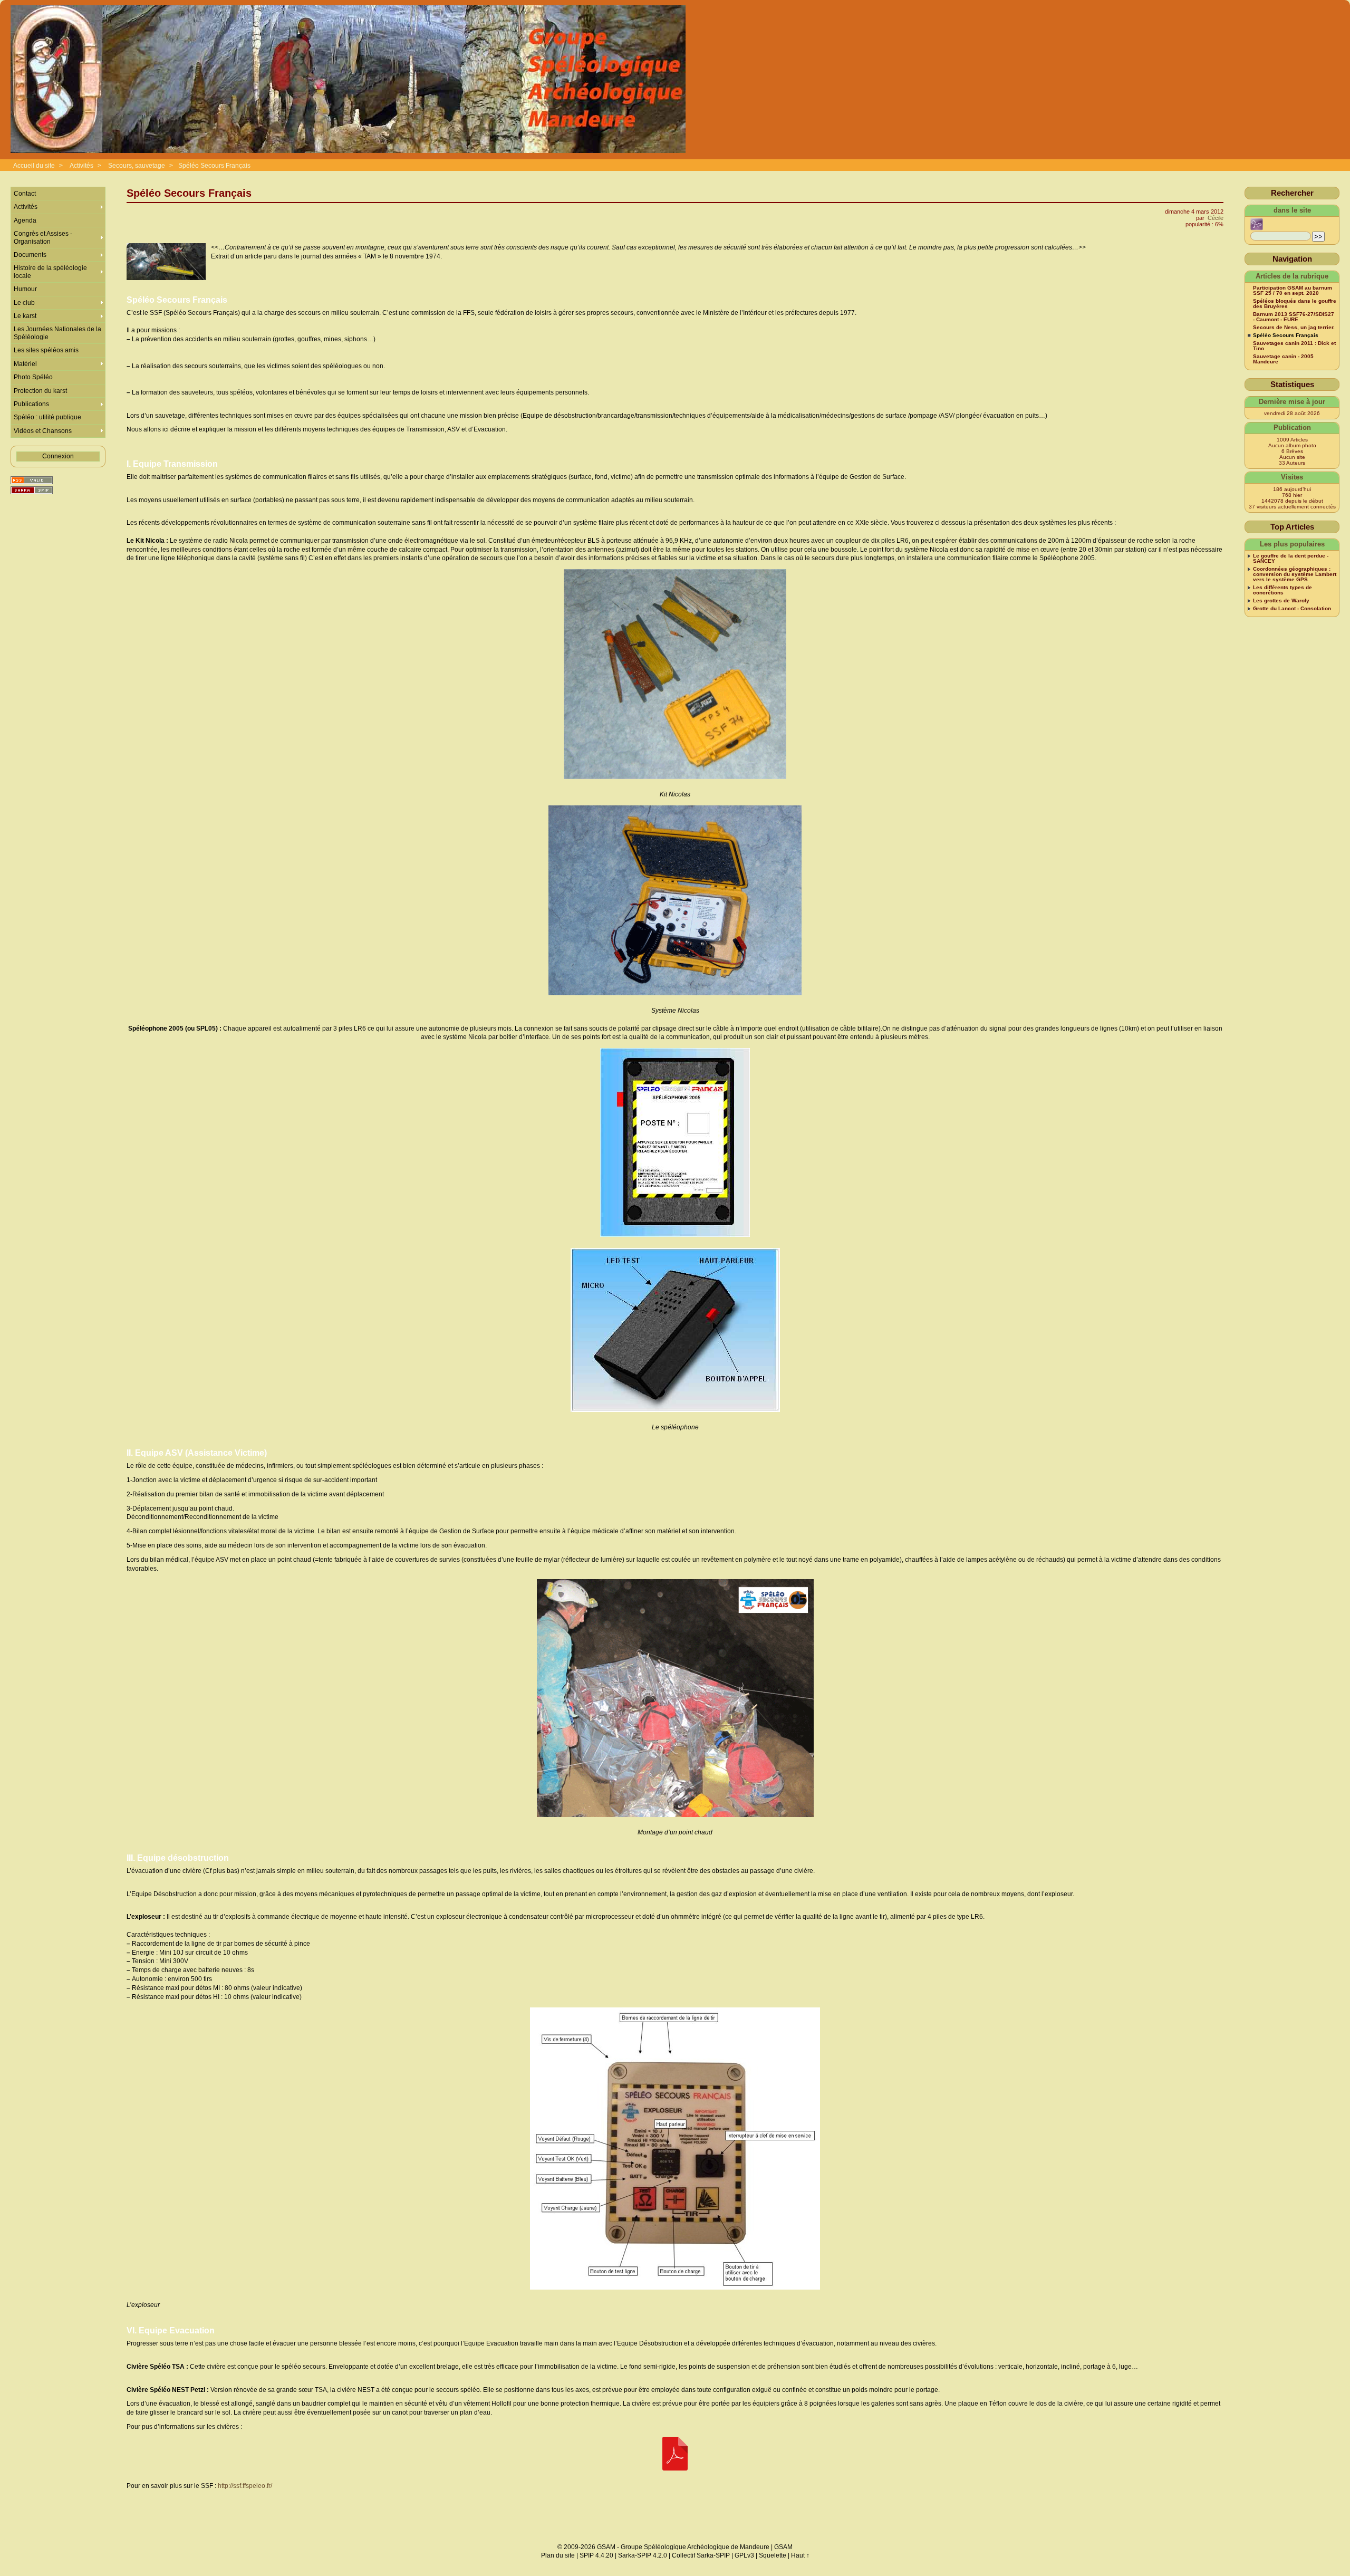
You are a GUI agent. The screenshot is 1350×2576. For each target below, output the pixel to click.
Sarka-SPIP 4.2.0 (643, 2555)
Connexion (58, 456)
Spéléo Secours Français (214, 166)
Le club (24, 303)
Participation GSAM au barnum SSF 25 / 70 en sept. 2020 (1293, 291)
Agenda (25, 220)
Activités (81, 166)
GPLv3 (744, 2555)
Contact (25, 194)
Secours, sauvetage (137, 166)
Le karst (25, 316)
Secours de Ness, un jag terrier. (1294, 328)
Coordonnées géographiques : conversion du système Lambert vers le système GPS (1295, 574)
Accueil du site (34, 166)
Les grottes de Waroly (1281, 601)
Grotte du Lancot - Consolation (1292, 609)
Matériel (25, 364)
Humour (25, 289)
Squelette (773, 2555)
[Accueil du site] (348, 80)
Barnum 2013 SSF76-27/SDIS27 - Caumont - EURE (1294, 317)
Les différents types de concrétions (1282, 590)
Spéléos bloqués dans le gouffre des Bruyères (1295, 304)
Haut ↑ (800, 2555)
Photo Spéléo (33, 377)
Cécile (1216, 218)
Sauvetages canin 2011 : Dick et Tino (1294, 346)
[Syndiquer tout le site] (32, 480)
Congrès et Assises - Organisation (43, 237)
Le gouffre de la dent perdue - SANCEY (1291, 559)
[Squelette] (32, 490)
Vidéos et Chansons (43, 431)
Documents (30, 255)
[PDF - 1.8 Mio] (675, 2454)
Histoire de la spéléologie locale (50, 272)
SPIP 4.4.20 (596, 2555)
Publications (31, 404)
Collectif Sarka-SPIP (701, 2555)
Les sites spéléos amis (46, 350)
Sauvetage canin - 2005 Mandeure (1283, 359)
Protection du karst (40, 391)
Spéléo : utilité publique (47, 417)
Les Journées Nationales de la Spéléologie (57, 333)
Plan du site (558, 2555)
